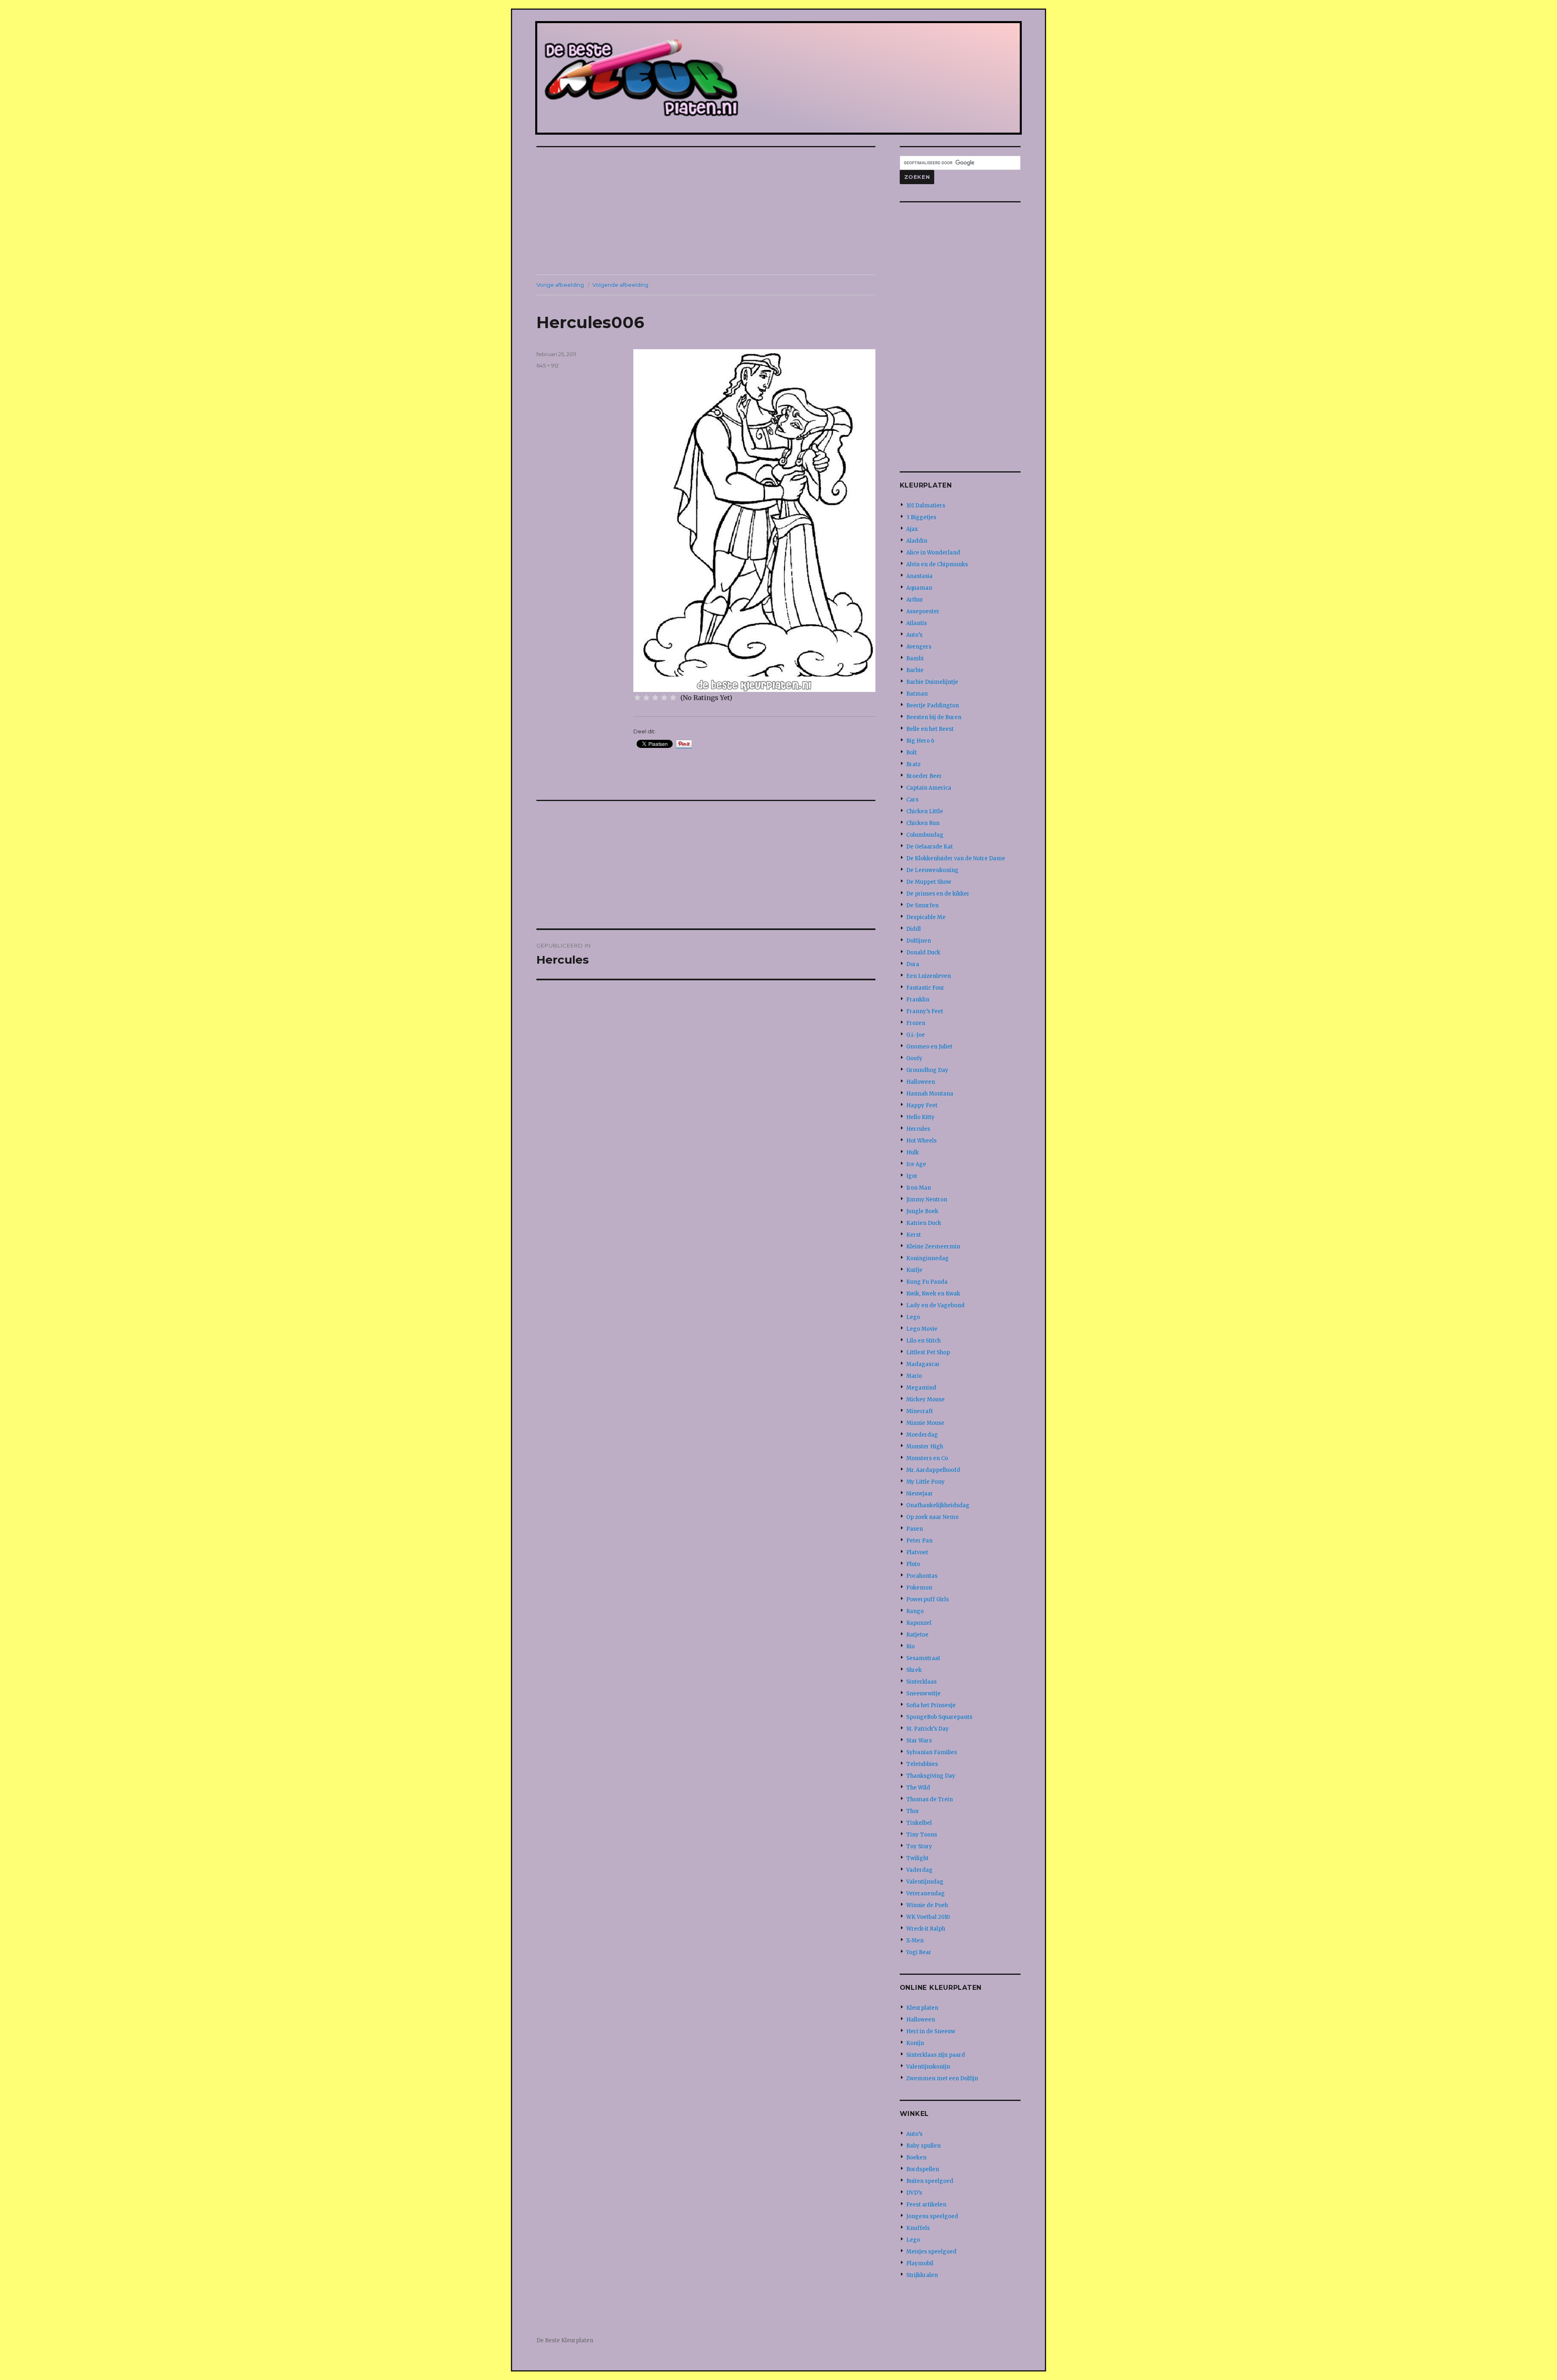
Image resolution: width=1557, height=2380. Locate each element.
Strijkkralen (922, 2275)
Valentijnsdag (925, 1882)
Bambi (915, 658)
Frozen (916, 1023)
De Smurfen (922, 905)
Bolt (911, 753)
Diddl (914, 929)
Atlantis (917, 623)
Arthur (915, 600)
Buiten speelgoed (930, 2181)
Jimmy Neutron (927, 1200)
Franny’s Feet (925, 1011)
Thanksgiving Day (931, 1776)
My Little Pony (925, 1482)
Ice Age (916, 1164)
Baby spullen (923, 2146)
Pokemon (919, 1588)
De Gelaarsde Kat (930, 847)
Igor (912, 1176)
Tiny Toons (922, 1835)
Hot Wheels (921, 1141)
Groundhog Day (927, 1070)
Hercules (918, 1129)
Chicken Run (923, 823)
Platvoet (917, 1552)
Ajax (912, 529)
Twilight (917, 1858)
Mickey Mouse (925, 1399)
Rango (915, 1611)
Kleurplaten (922, 2008)
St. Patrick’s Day (928, 1729)
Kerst (914, 1235)
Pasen (915, 1529)
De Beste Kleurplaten (565, 2340)
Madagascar (923, 1364)
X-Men (915, 1941)
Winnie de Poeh (927, 1905)
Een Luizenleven (929, 976)
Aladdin (917, 541)
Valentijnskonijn (928, 2067)
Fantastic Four (925, 988)
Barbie (915, 670)
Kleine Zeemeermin (933, 1247)
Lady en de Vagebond (935, 1305)
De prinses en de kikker (938, 894)
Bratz (913, 764)
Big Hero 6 (920, 741)
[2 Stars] (646, 698)
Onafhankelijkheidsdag (938, 1505)
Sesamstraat (923, 1658)
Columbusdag (925, 835)
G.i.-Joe (916, 1035)
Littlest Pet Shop (928, 1352)
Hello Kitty (920, 1117)
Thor (913, 1811)
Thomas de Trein (930, 1799)
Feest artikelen (926, 2205)
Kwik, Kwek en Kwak (933, 1294)
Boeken (916, 2158)
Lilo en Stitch (923, 1341)
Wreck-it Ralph (926, 1929)
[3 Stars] (655, 698)
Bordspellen (923, 2169)
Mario (914, 1376)
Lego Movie (922, 1329)
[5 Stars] (673, 698)
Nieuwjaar (920, 1494)
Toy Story (919, 1846)
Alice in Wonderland (933, 553)
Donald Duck (923, 953)
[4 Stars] (664, 698)
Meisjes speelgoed (931, 2252)
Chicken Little (925, 811)
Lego (913, 1317)
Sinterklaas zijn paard (936, 2055)
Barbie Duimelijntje (932, 682)
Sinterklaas (921, 1682)
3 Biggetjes (921, 517)
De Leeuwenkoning (932, 870)
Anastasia (919, 576)
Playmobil (920, 2263)
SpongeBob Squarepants (939, 1717)
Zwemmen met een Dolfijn (942, 2078)
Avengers (919, 647)
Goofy (914, 1058)
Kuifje (914, 1270)
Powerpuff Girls (928, 1599)
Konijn (915, 2043)
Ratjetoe (917, 1635)
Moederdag (922, 1435)
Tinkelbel (919, 1823)
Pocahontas (922, 1576)
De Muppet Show (929, 882)
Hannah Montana (930, 1094)
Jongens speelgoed (932, 2216)
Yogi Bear (919, 1952)
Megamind (921, 1388)
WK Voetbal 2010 (928, 1917)
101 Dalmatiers (926, 506)
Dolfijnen (919, 941)
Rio (910, 1646)
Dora (913, 964)
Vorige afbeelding (560, 285)
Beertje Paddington (933, 706)
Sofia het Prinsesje (931, 1705)
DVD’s (914, 2193)
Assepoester (923, 611)
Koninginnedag (928, 1258)
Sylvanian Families (932, 1752)
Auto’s (914, 635)
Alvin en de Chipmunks (937, 564)
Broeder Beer (924, 776)
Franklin (918, 1000)
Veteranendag (925, 1893)
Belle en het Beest (930, 729)
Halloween (921, 1082)
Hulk (913, 1152)
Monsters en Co (927, 1458)
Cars (912, 800)
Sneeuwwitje (923, 1694)
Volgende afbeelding (620, 285)
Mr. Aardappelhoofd (933, 1470)
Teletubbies (922, 1764)
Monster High (925, 1447)
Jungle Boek (922, 1211)
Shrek (914, 1670)
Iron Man (919, 1188)
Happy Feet (922, 1105)
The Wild (918, 1788)
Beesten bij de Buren (934, 717)
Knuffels (918, 2228)
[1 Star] (637, 698)
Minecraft (920, 1411)
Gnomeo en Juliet (929, 1047)
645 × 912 (548, 365)
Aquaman (919, 588)
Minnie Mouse (925, 1423)
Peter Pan (919, 1541)
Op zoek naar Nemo (932, 1517)
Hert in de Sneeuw (931, 2031)
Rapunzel (919, 1623)
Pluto (913, 1564)
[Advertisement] (708, 212)
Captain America (929, 788)
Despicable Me (926, 917)
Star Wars (919, 1741)
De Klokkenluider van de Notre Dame (956, 858)
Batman (917, 694)
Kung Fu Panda (927, 1282)
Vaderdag (919, 1870)
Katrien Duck (924, 1223)
